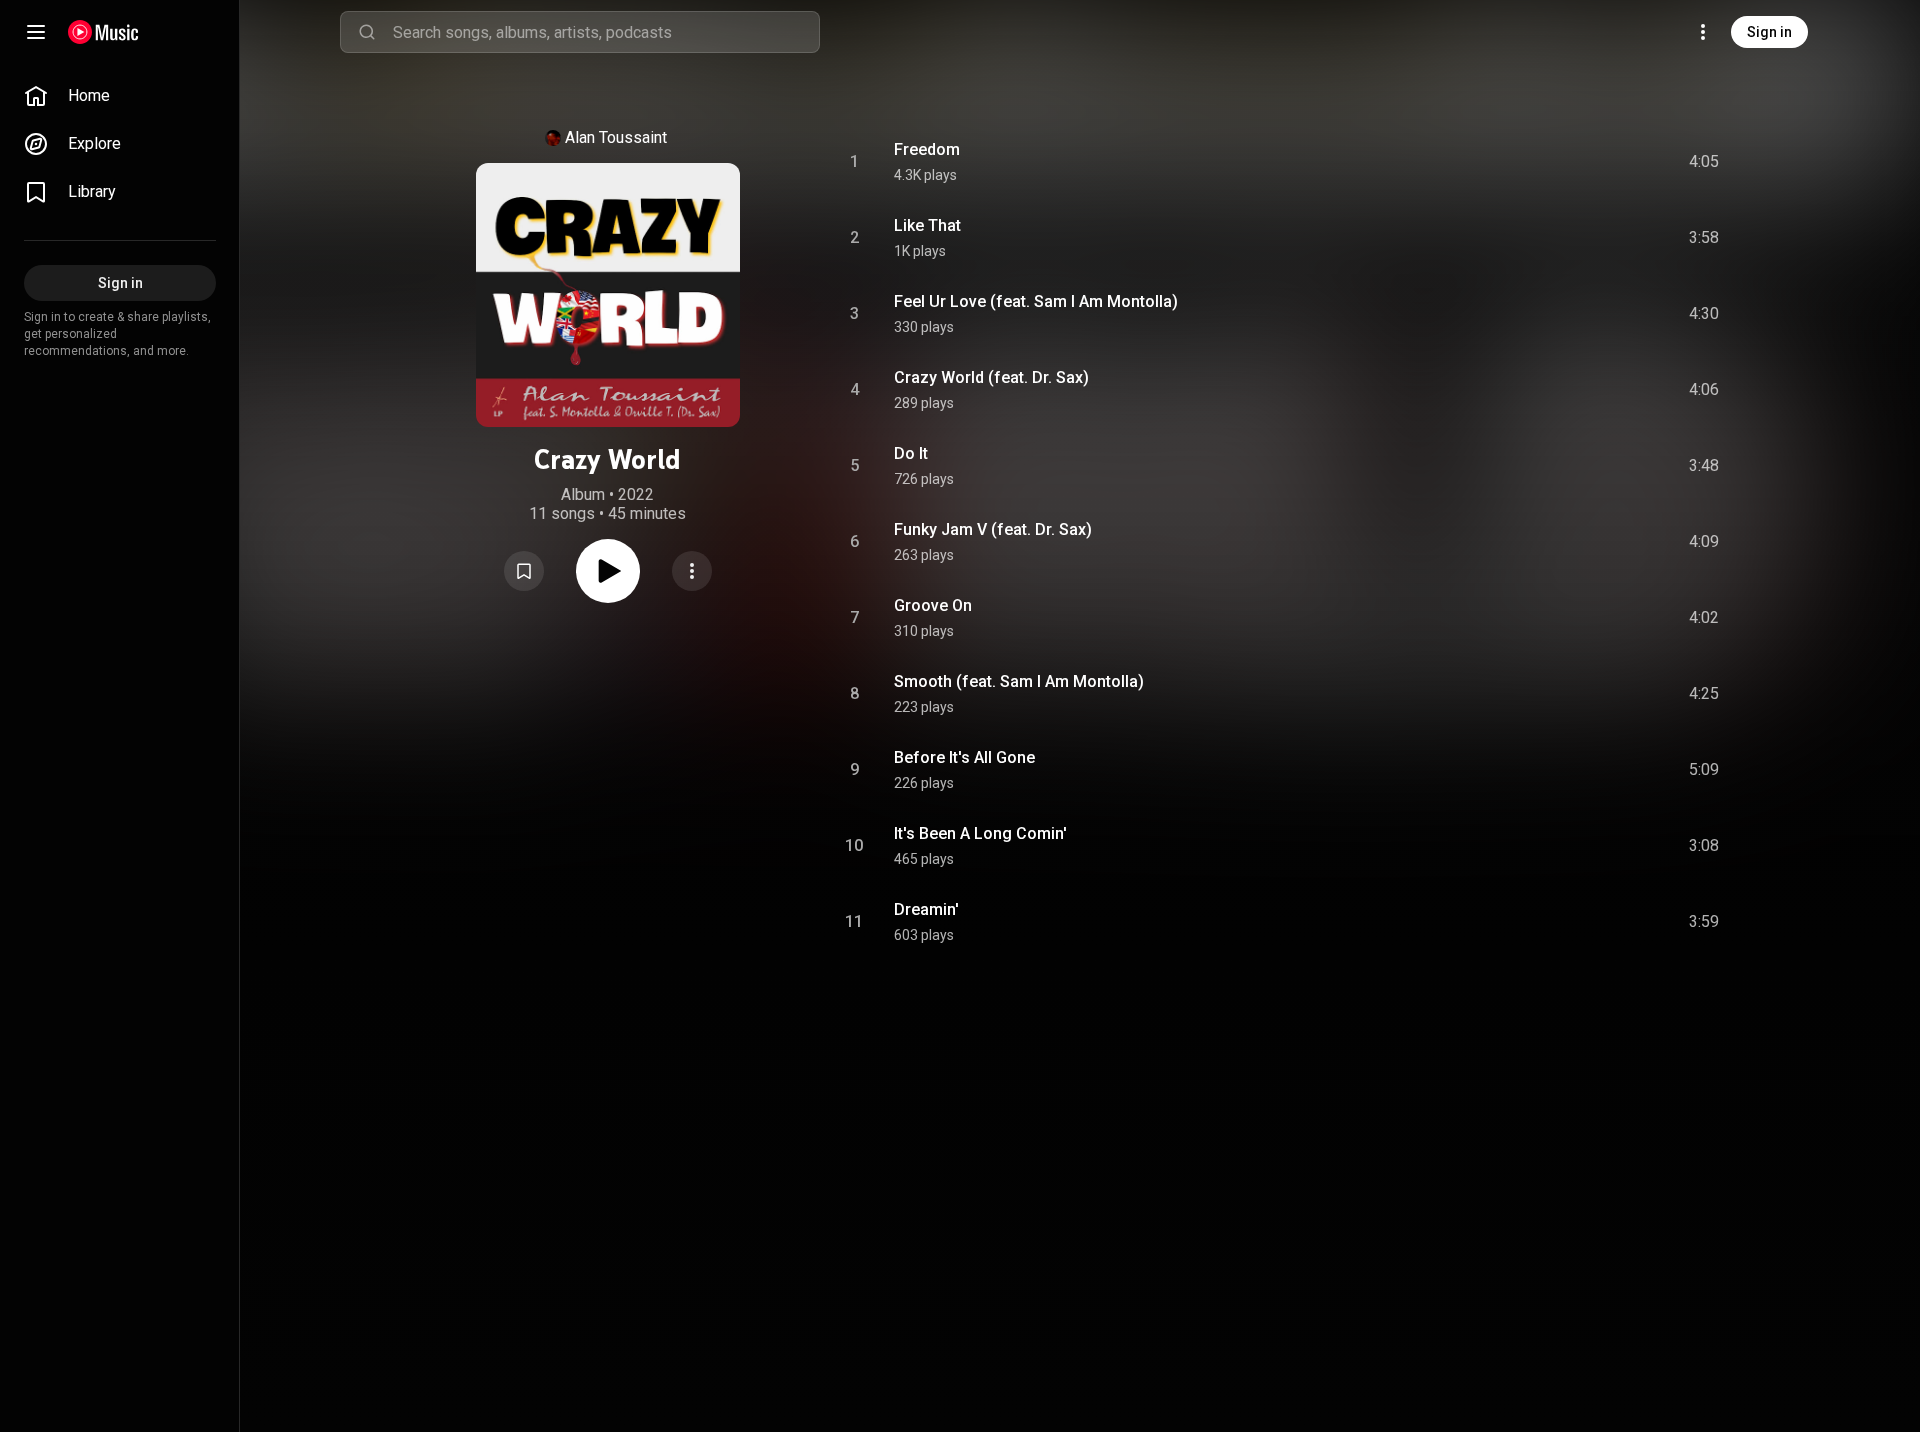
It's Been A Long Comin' (980, 833)
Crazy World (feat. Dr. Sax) (991, 377)
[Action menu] (692, 571)
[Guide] (36, 32)
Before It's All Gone (964, 757)
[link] (120, 96)
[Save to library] (524, 571)
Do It (911, 453)
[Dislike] (1591, 162)
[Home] (103, 32)
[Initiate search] (367, 32)
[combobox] (606, 32)
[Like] (1553, 162)
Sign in (1769, 32)
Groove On (933, 605)
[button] (524, 571)
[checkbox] (1705, 162)
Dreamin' (926, 909)
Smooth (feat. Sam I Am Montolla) (1019, 681)
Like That (927, 225)
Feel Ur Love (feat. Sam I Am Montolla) (1036, 301)
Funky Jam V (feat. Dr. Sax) (993, 529)
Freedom (927, 149)
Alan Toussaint (616, 137)
